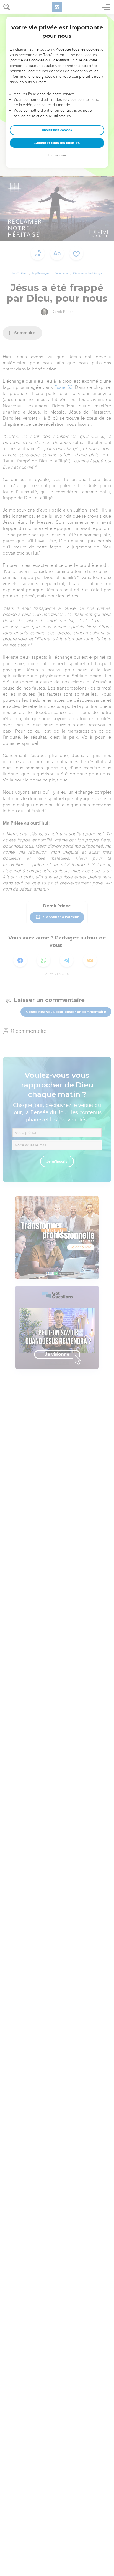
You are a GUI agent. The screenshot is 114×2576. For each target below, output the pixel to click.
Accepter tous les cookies (57, 143)
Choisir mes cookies (57, 130)
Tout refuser (57, 155)
